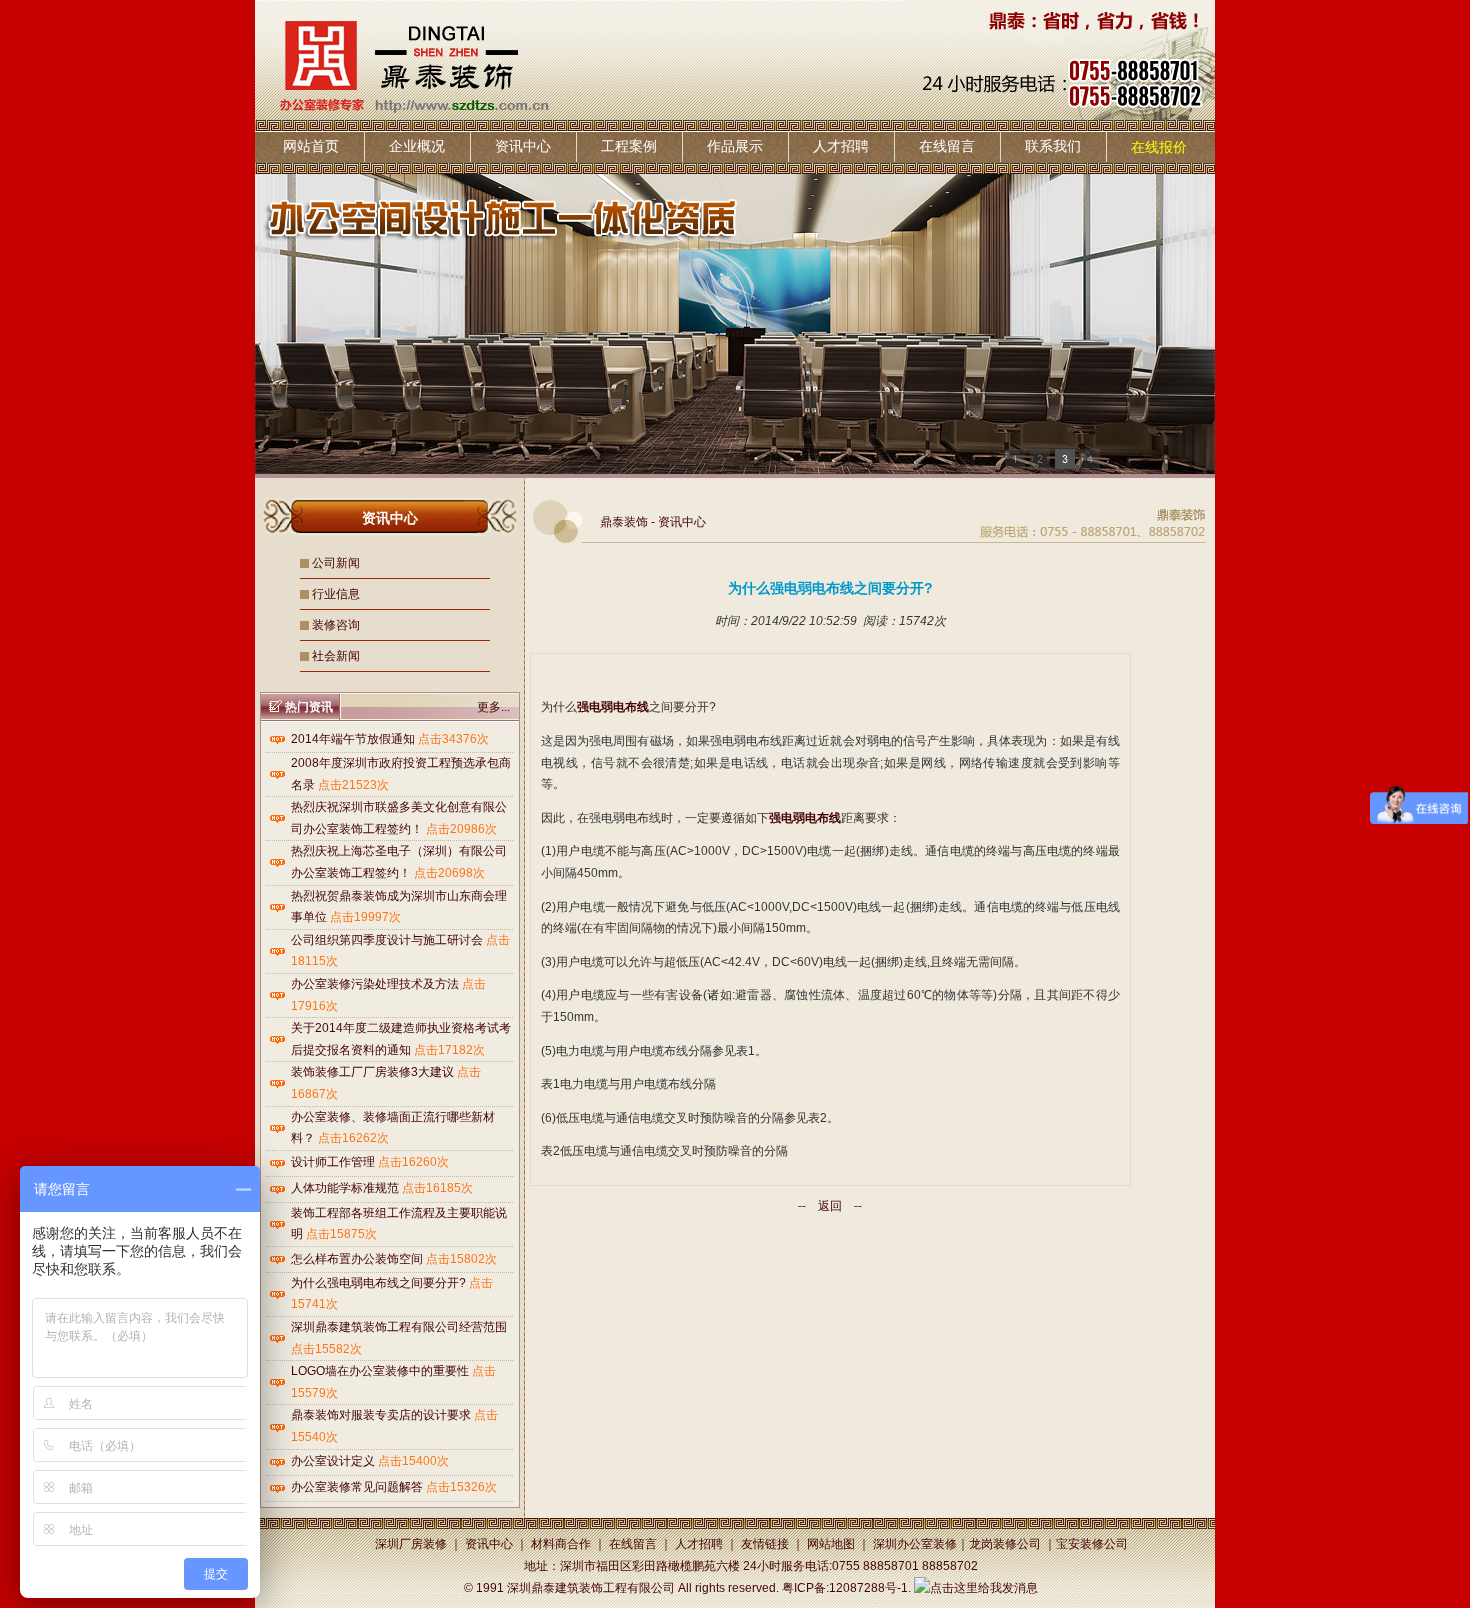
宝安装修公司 (1092, 1544)
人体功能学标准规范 (345, 1188)
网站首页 (311, 146)
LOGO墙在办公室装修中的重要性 (380, 1371)
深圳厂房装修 (411, 1544)
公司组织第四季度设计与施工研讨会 (387, 940)
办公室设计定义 (333, 1461)
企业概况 (417, 146)
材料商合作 (561, 1544)
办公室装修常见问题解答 (357, 1487)
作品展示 (735, 146)
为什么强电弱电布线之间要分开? (378, 1283)
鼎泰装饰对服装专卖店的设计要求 (381, 1415)
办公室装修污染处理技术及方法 (375, 984)
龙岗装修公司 (1005, 1544)
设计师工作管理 (333, 1162)
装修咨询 (336, 625)
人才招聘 (841, 146)
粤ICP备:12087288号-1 (845, 1588)
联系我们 (1053, 146)
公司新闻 (336, 563)
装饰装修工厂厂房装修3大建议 (372, 1072)
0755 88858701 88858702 (905, 1566)
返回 (830, 1206)
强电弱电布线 (613, 707)
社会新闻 (336, 656)
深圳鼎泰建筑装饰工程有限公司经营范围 (399, 1327)
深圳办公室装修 (915, 1544)
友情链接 (765, 1544)
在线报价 (1159, 147)
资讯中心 (523, 146)
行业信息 (336, 594)
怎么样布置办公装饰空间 (357, 1259)
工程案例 (629, 146)
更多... (493, 707)
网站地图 (831, 1544)
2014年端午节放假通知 (353, 739)
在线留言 (947, 146)
